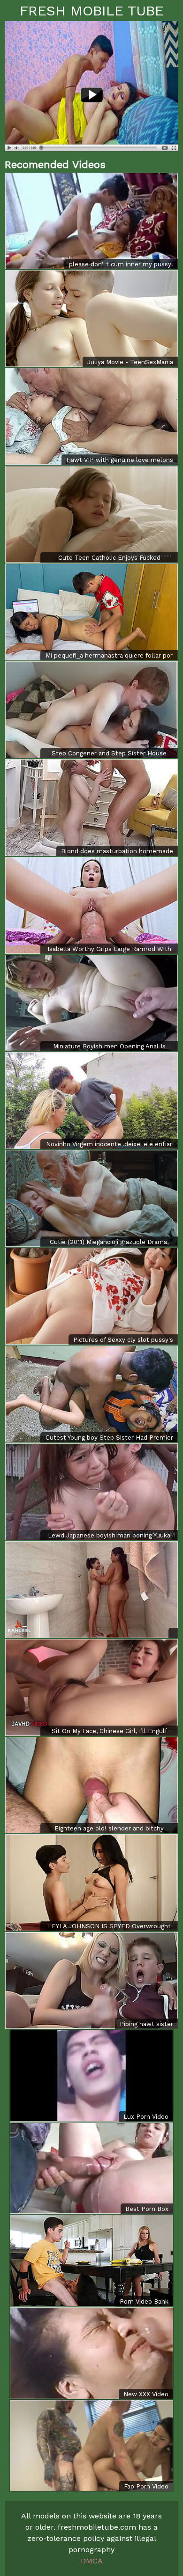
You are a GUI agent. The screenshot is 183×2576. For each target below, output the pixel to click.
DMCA (92, 2561)
